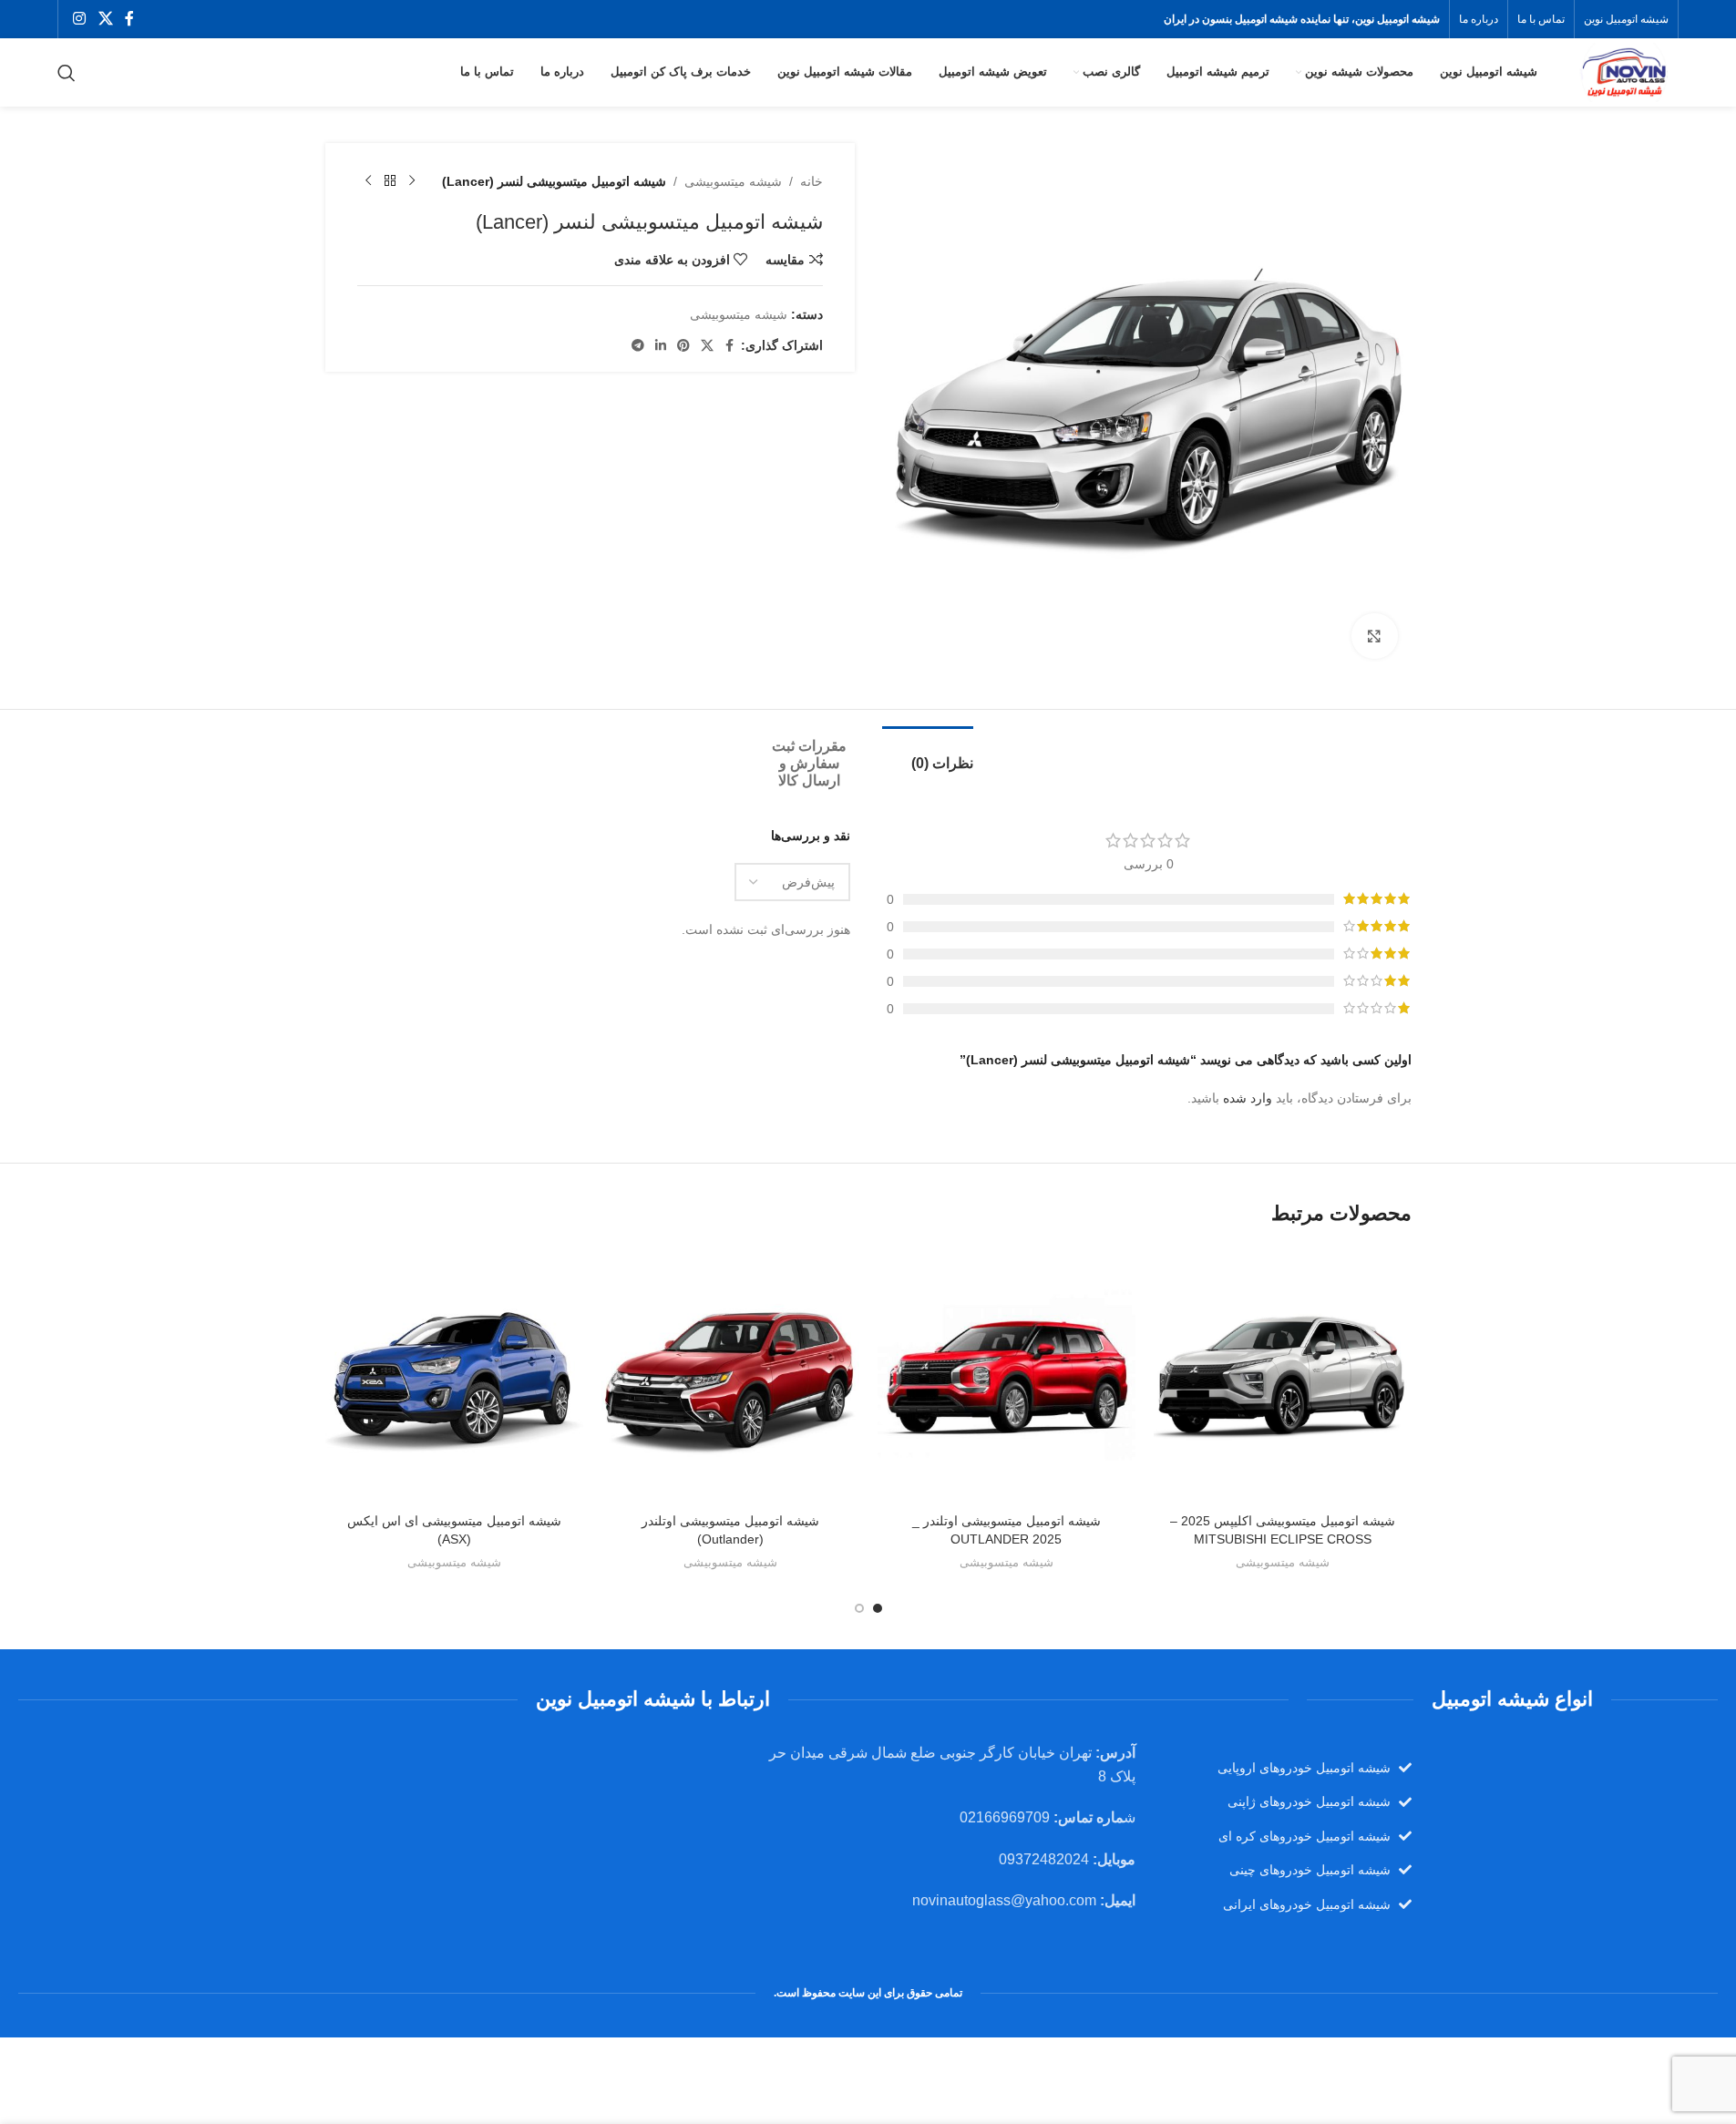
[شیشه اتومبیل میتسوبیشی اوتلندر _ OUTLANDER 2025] (1007, 1375)
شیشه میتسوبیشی (733, 181)
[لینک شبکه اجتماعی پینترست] (683, 346)
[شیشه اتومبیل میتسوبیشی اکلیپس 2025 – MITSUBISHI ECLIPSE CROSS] (1283, 1375)
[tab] (928, 754)
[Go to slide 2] (859, 1608)
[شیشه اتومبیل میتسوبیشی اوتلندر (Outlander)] (730, 1375)
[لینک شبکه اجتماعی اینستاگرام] (80, 19)
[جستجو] (67, 73)
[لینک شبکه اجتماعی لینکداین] (661, 346)
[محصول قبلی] (412, 181)
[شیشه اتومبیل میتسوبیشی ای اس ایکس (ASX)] (454, 1375)
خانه (812, 181)
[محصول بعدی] (368, 181)
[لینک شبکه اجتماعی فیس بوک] (129, 19)
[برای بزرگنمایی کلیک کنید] (1374, 636)
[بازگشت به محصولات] (390, 181)
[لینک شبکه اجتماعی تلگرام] (638, 346)
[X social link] (105, 19)
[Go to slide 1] (878, 1608)
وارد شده (1248, 1098)
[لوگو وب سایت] (1623, 71)
